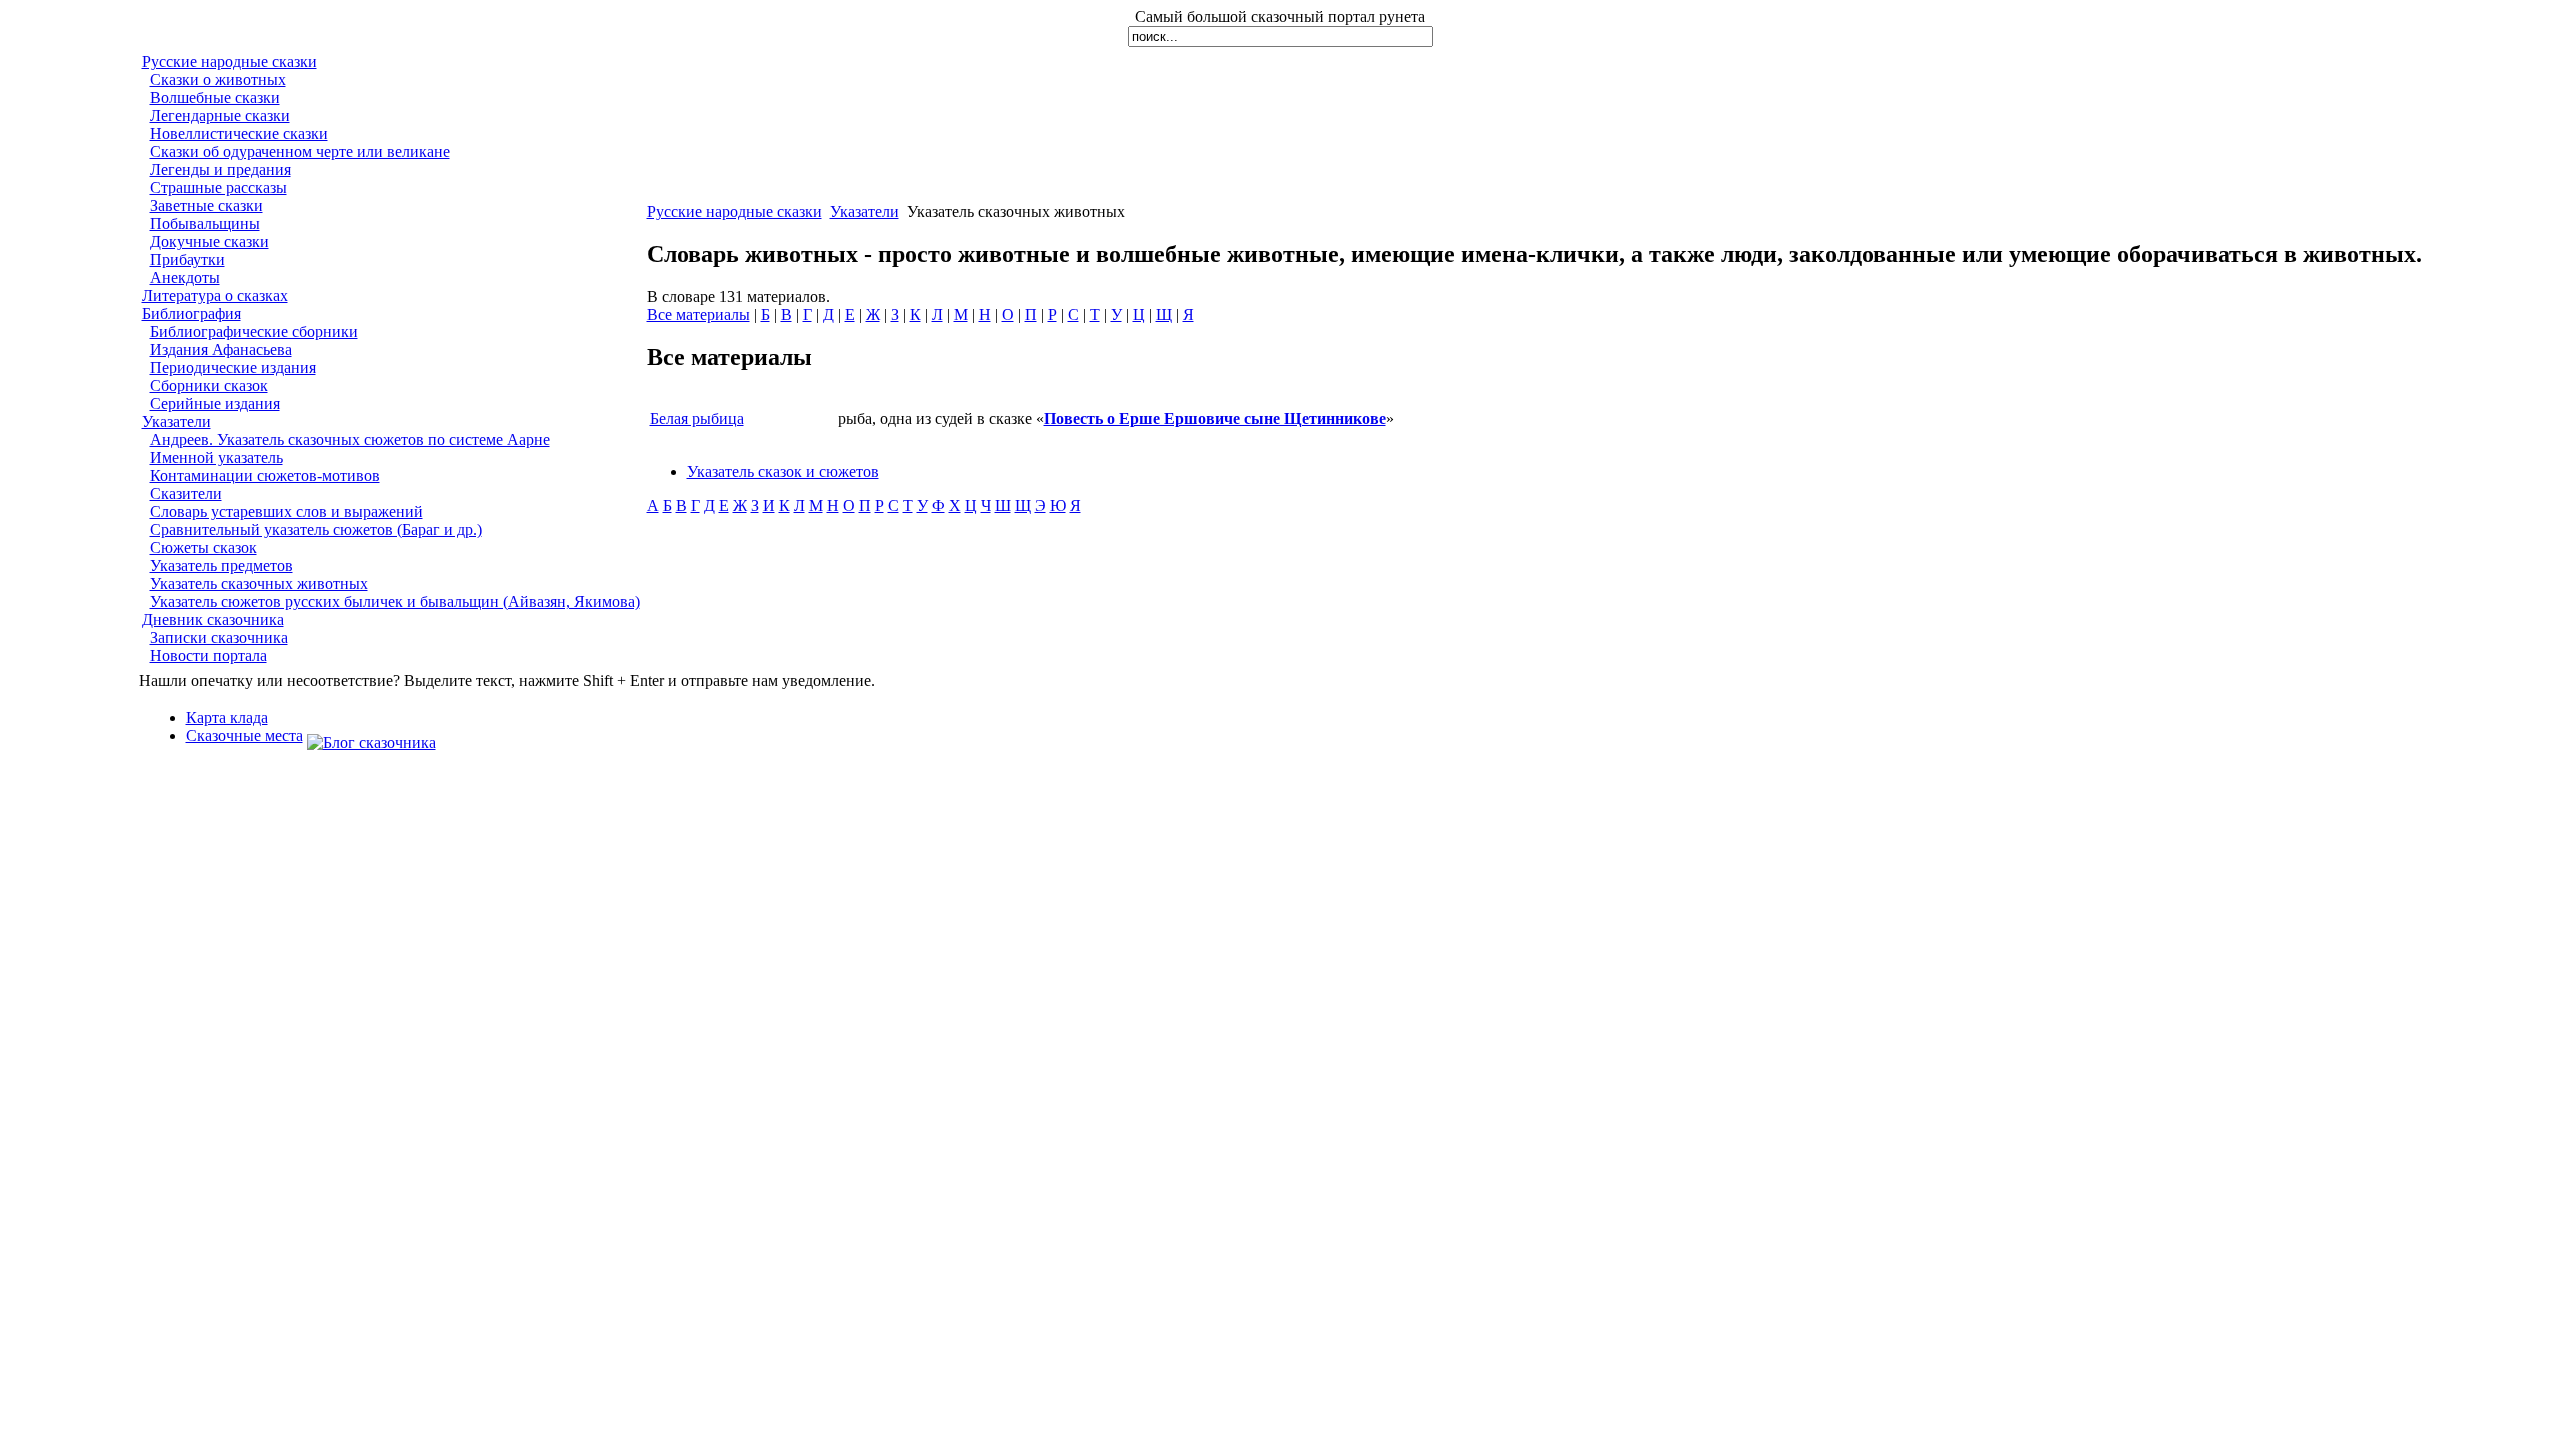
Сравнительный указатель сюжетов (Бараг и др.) (316, 529)
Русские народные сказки (229, 61)
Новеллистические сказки (239, 133)
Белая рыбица (697, 418)
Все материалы (698, 314)
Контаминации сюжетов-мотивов (265, 475)
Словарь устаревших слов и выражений (286, 511)
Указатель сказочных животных (259, 583)
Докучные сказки (209, 241)
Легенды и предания (220, 169)
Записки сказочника (219, 637)
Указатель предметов (221, 565)
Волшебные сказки (215, 97)
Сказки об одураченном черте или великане (300, 151)
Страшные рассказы (218, 187)
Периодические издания (233, 367)
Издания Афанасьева (221, 349)
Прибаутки (187, 259)
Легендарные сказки (220, 115)
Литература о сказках (215, 295)
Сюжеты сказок (203, 547)
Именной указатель (216, 457)
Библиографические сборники (254, 331)
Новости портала (208, 655)
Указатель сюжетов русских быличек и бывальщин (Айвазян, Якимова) (395, 601)
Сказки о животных (218, 79)
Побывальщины (205, 223)
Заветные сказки (206, 205)
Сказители (186, 493)
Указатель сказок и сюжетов (783, 471)
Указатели (176, 421)
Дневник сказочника (213, 619)
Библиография (191, 313)
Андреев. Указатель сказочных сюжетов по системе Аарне (350, 439)
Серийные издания (215, 403)
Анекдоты (185, 277)
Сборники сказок (209, 385)
